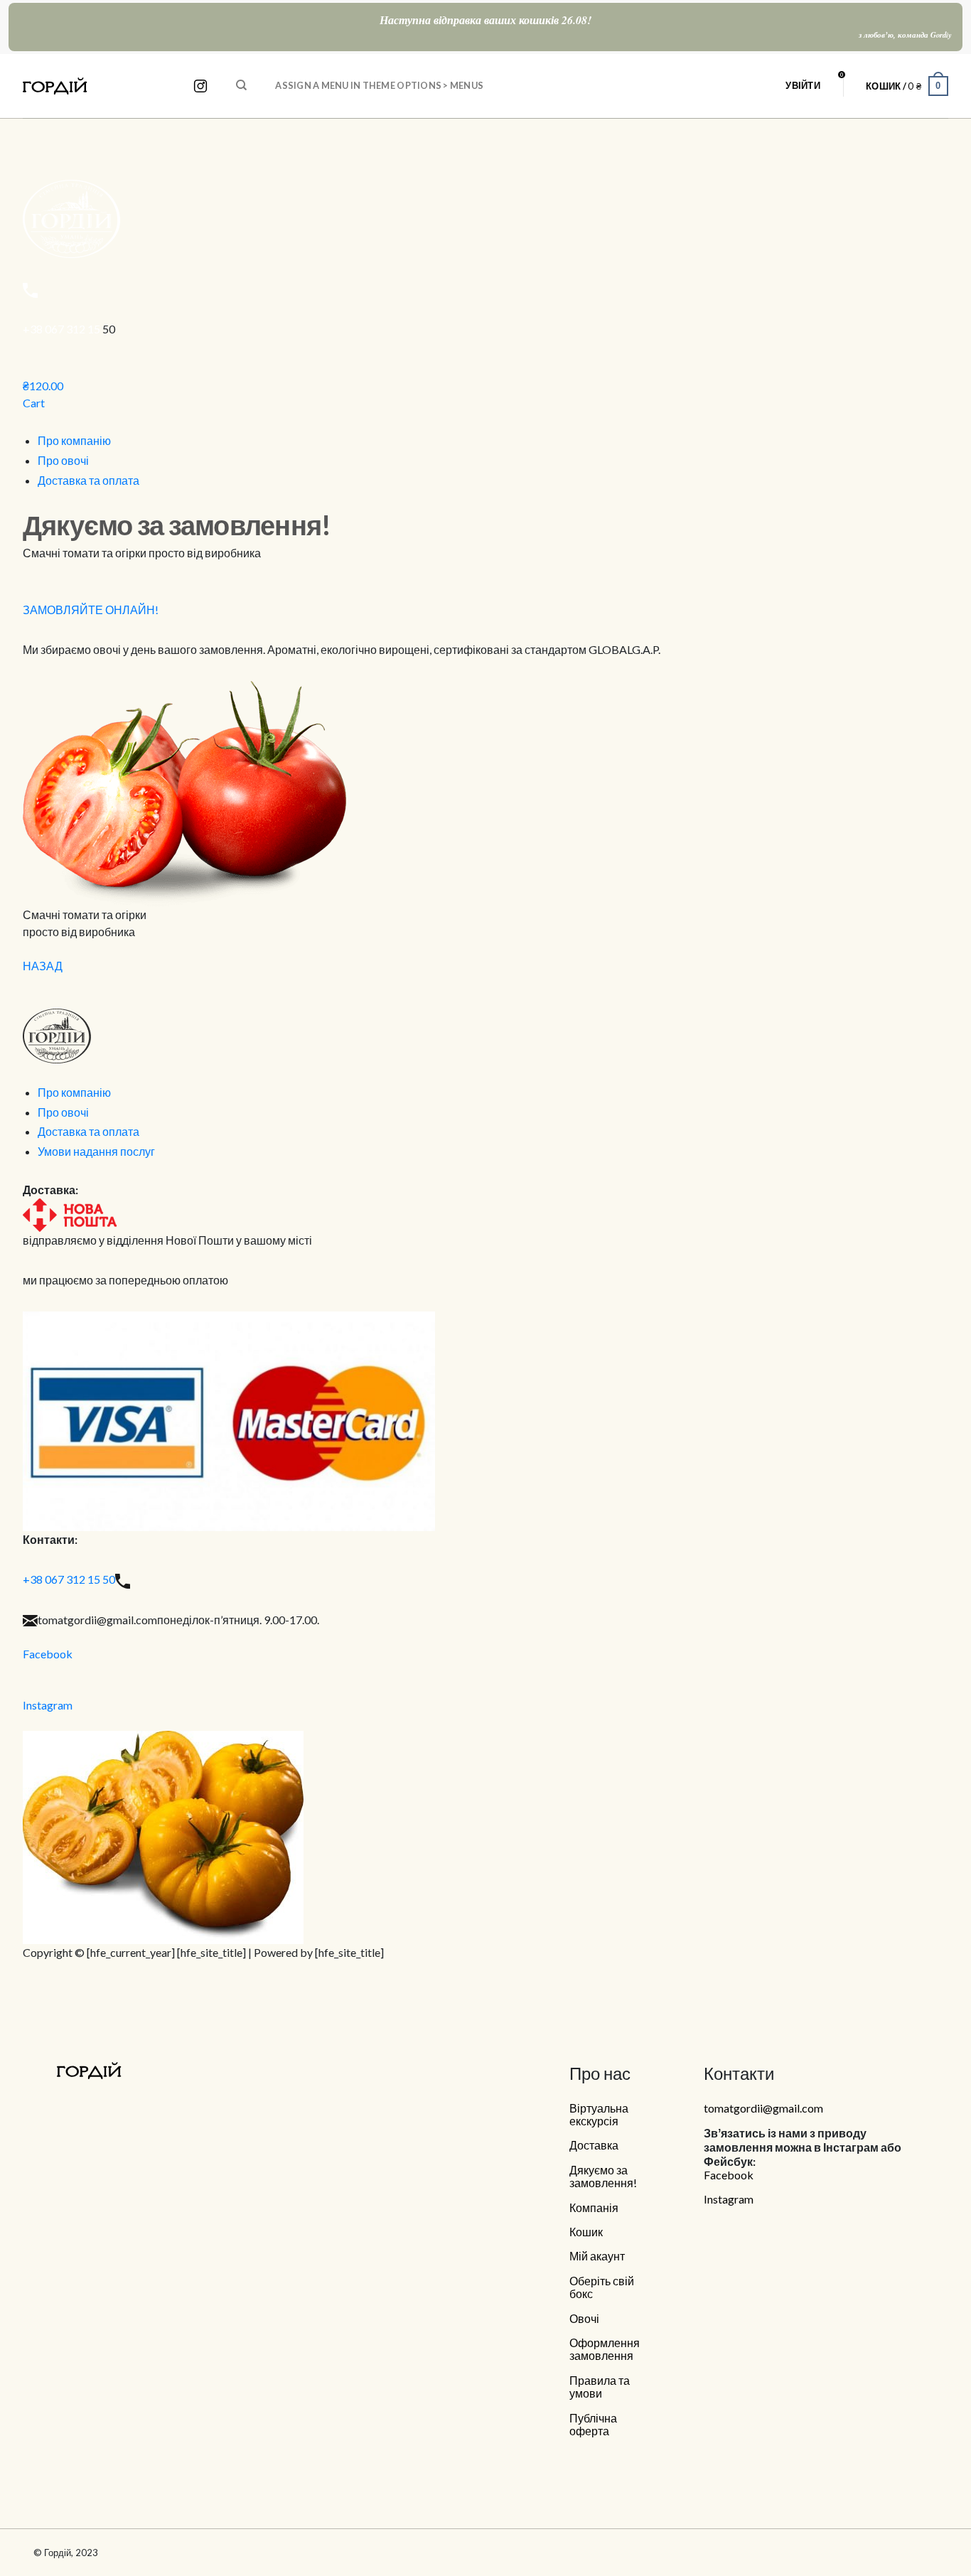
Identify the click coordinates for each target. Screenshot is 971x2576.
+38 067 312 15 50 (69, 1579)
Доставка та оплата (88, 480)
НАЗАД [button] (43, 966)
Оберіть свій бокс (602, 2287)
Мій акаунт (597, 2256)
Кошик (586, 2232)
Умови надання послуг (96, 1151)
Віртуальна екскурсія (599, 2115)
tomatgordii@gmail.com (763, 2108)
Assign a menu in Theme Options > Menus (379, 85)
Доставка (594, 2145)
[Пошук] (241, 85)
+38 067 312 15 (63, 329)
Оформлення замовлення (605, 2349)
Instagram (48, 1705)
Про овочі (63, 460)
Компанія (594, 2208)
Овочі (584, 2319)
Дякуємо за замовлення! (603, 2177)
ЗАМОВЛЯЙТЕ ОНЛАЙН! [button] (91, 610)
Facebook (48, 1654)
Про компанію (74, 440)
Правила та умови (600, 2387)
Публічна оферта (593, 2425)
